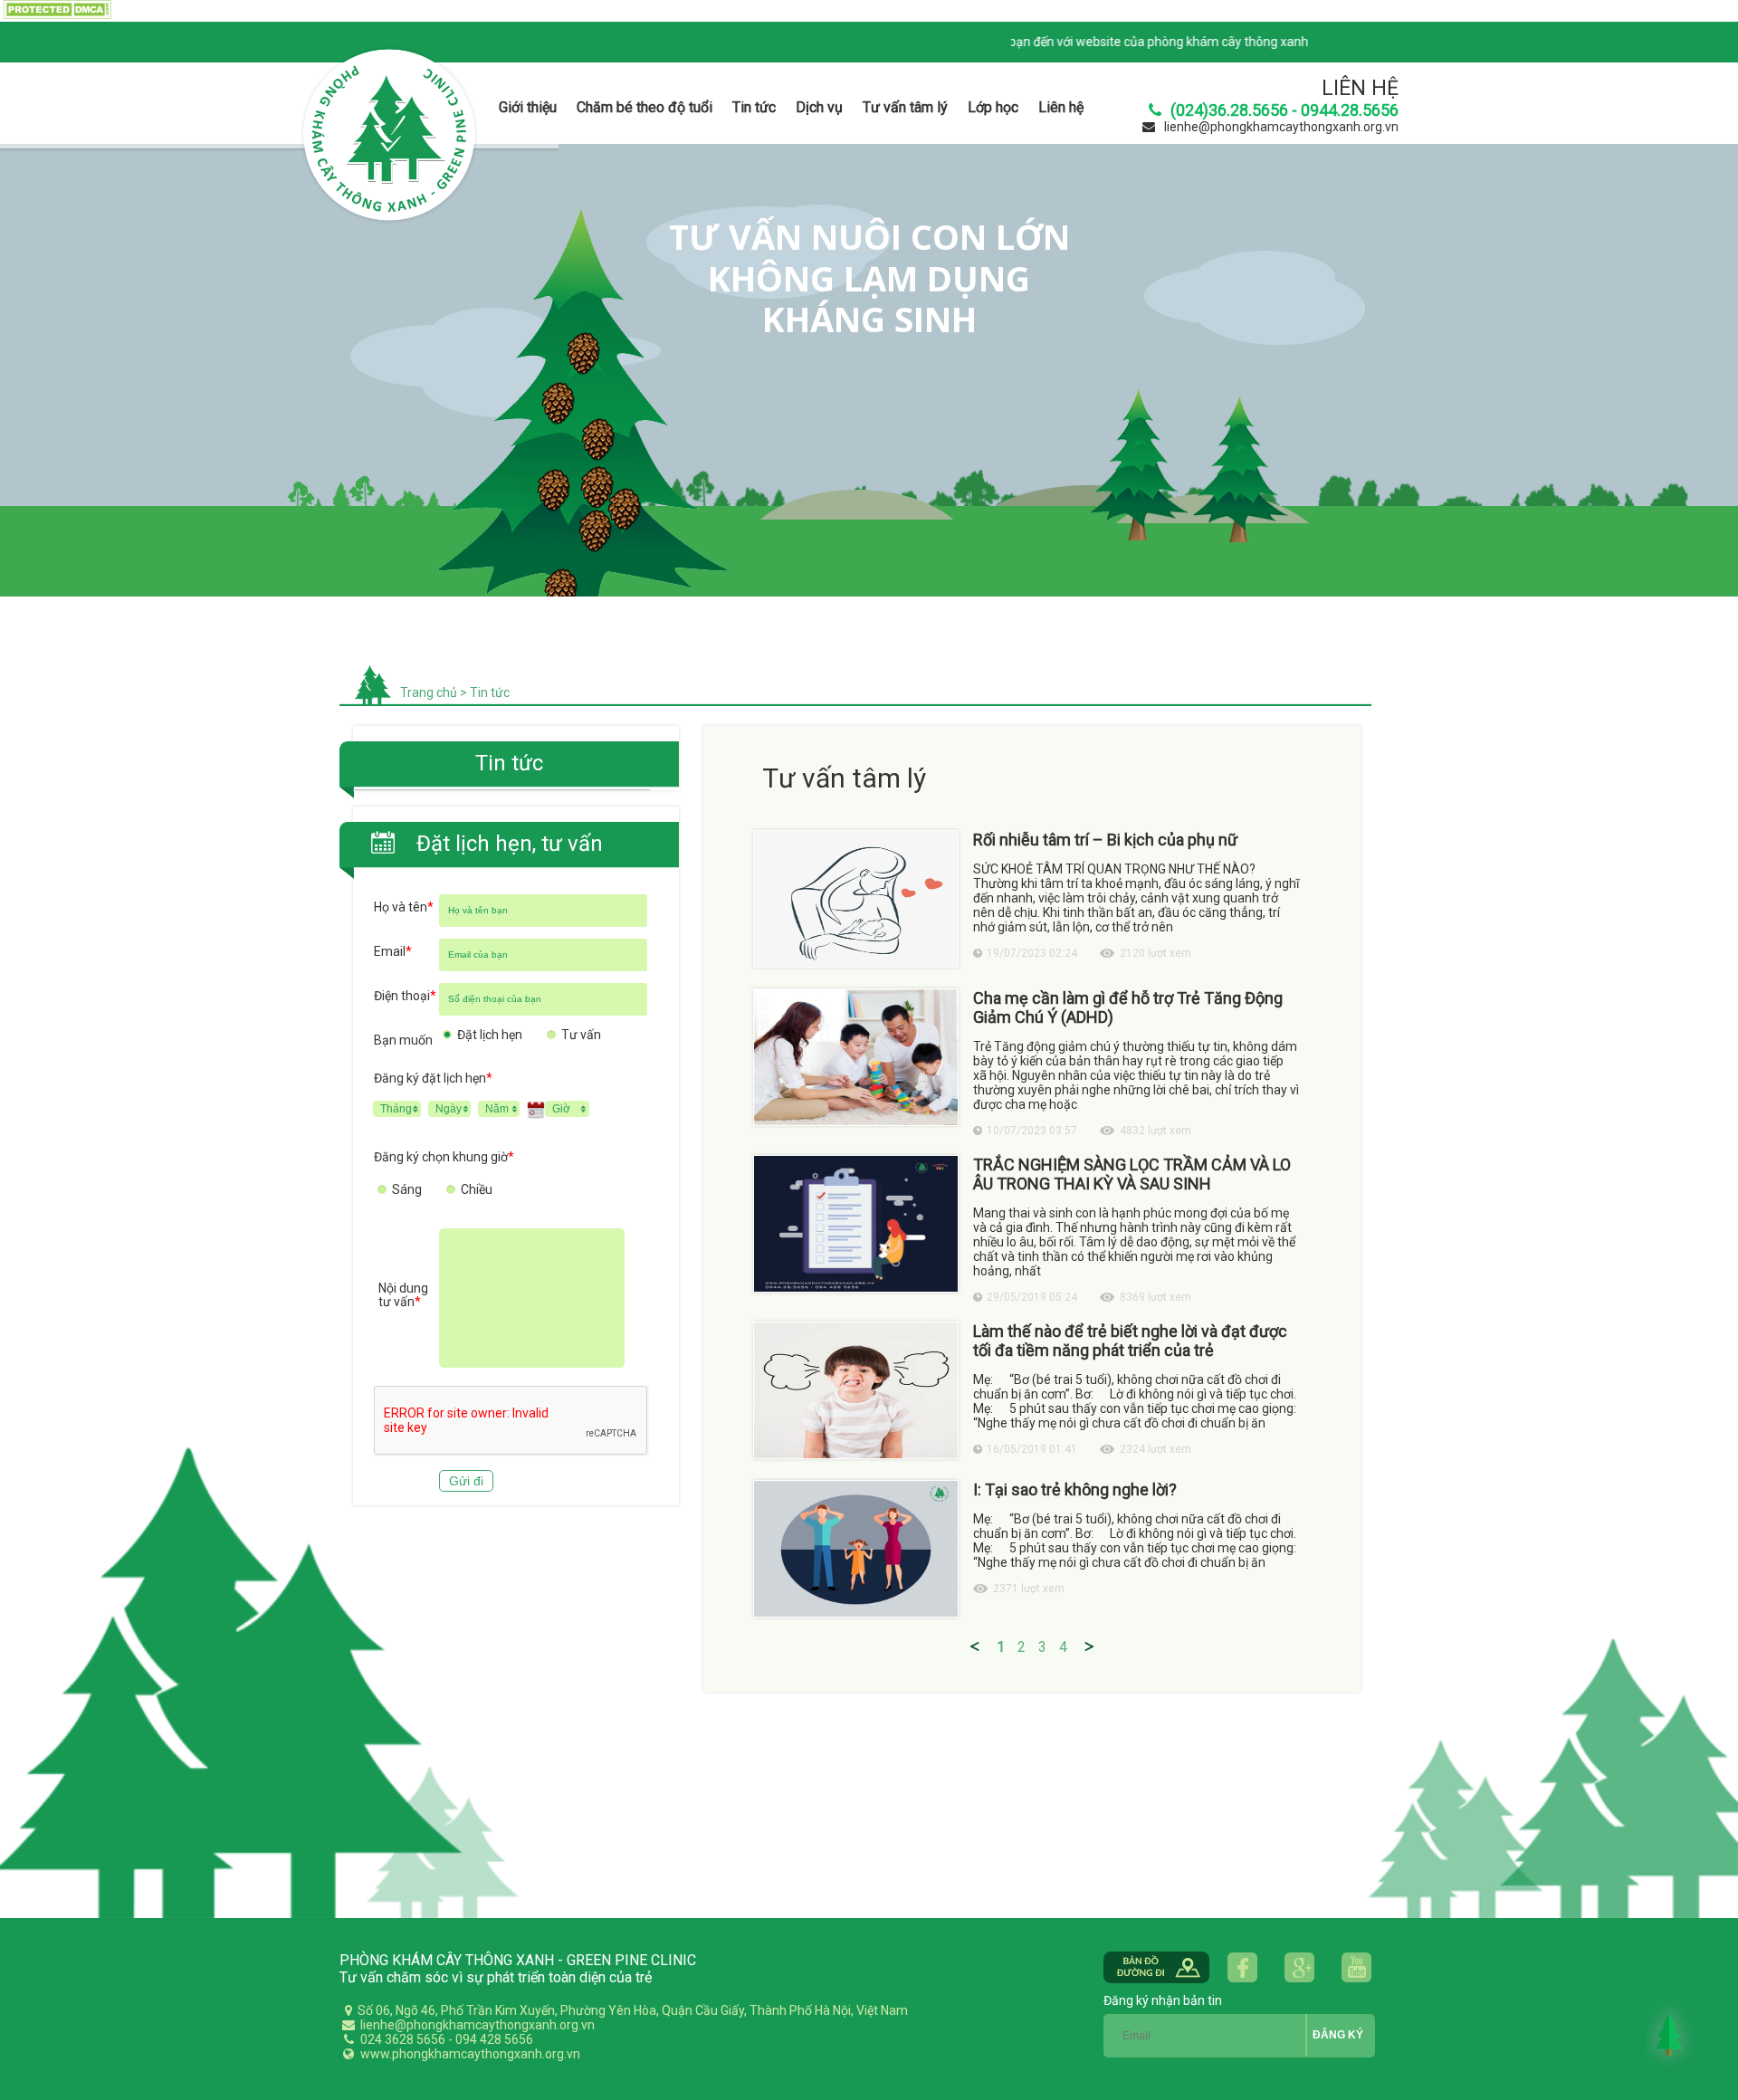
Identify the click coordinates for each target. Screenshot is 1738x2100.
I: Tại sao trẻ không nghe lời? (1075, 1489)
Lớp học (993, 107)
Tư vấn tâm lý (905, 107)
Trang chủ (429, 692)
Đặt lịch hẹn (490, 1035)
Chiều (477, 1189)
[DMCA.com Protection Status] (56, 15)
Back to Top (1669, 2034)
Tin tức (754, 107)
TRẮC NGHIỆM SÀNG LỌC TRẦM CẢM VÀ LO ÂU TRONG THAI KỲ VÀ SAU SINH (1132, 1174)
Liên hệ (1061, 107)
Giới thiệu (528, 107)
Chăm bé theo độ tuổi (645, 107)
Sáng (407, 1189)
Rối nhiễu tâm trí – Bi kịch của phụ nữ (1105, 840)
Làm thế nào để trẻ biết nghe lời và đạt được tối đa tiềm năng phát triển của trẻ (1130, 1341)
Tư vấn (581, 1035)
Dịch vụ (819, 107)
